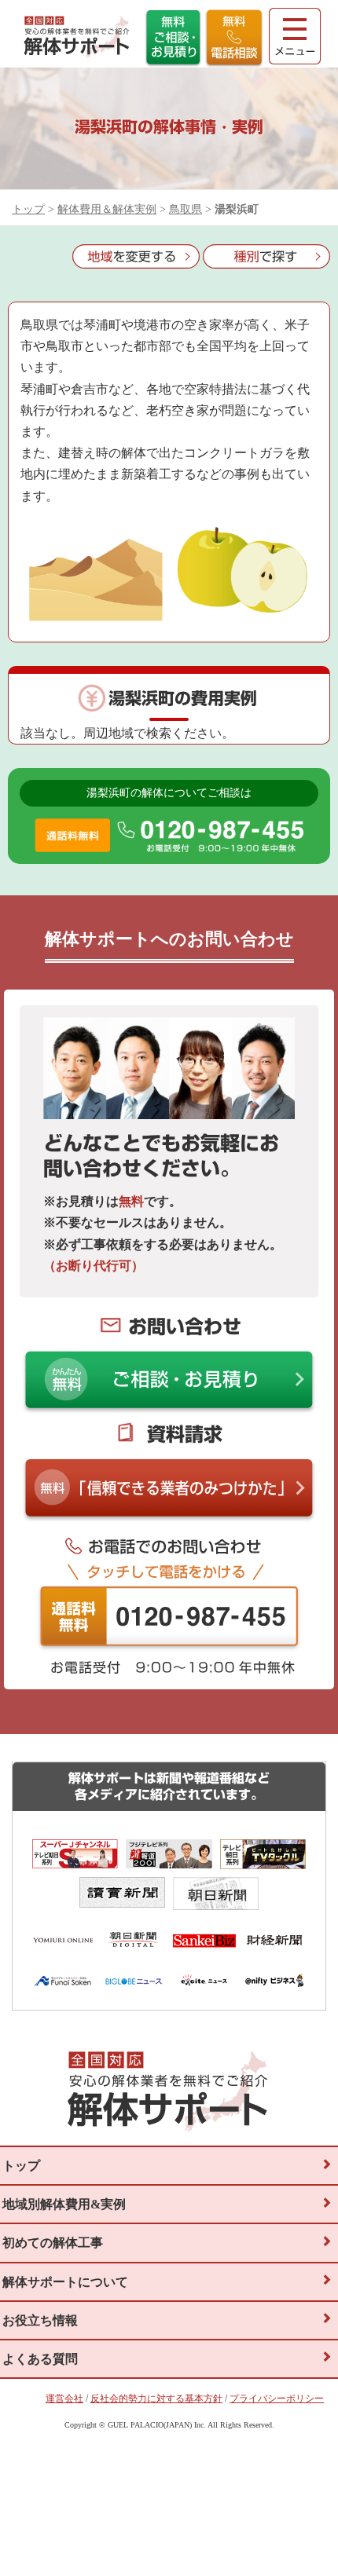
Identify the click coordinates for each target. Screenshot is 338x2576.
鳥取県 (186, 209)
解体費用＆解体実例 (107, 209)
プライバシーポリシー (277, 2399)
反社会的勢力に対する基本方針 (156, 2399)
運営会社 (64, 2399)
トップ (28, 209)
